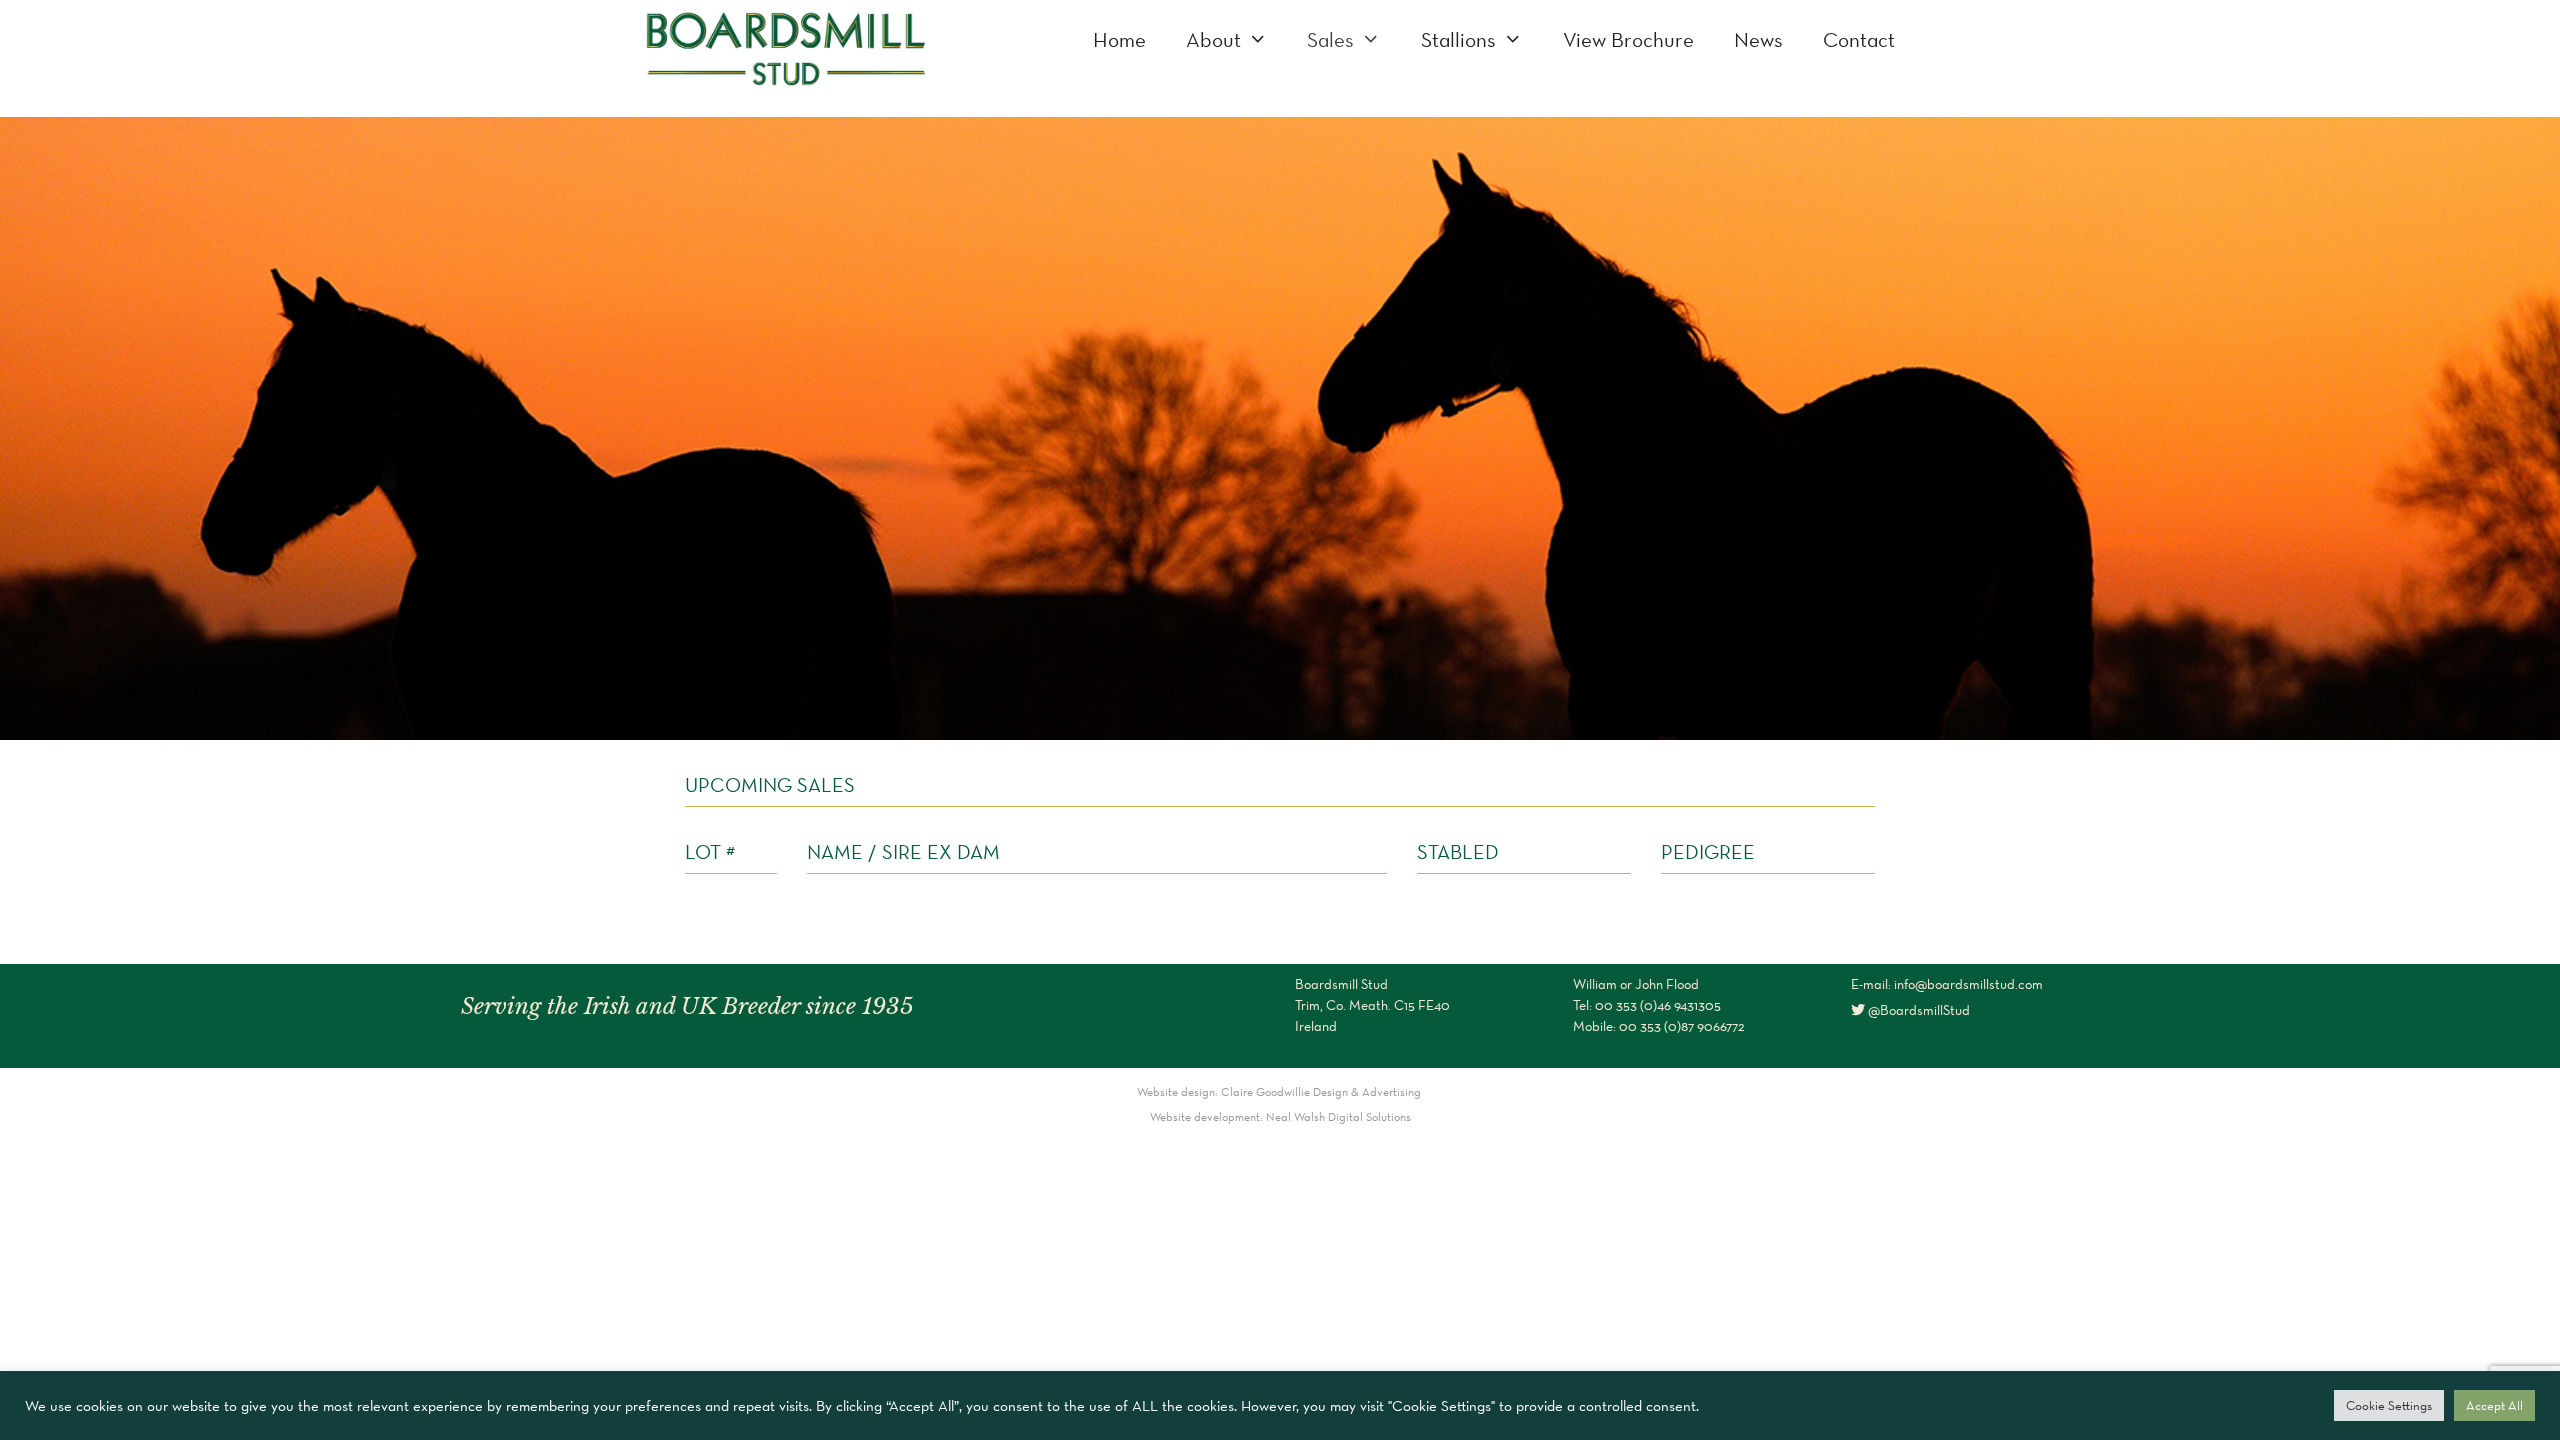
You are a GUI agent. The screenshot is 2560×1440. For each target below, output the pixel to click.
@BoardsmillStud (1917, 1010)
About (1213, 39)
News (1758, 39)
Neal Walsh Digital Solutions (1338, 1116)
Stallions (1458, 39)
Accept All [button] (2494, 1405)
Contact (1859, 39)
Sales (1330, 39)
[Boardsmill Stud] (785, 46)
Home (1119, 39)
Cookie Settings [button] (2389, 1405)
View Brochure (1628, 39)
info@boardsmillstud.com (1968, 984)
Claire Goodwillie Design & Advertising (1322, 1091)
